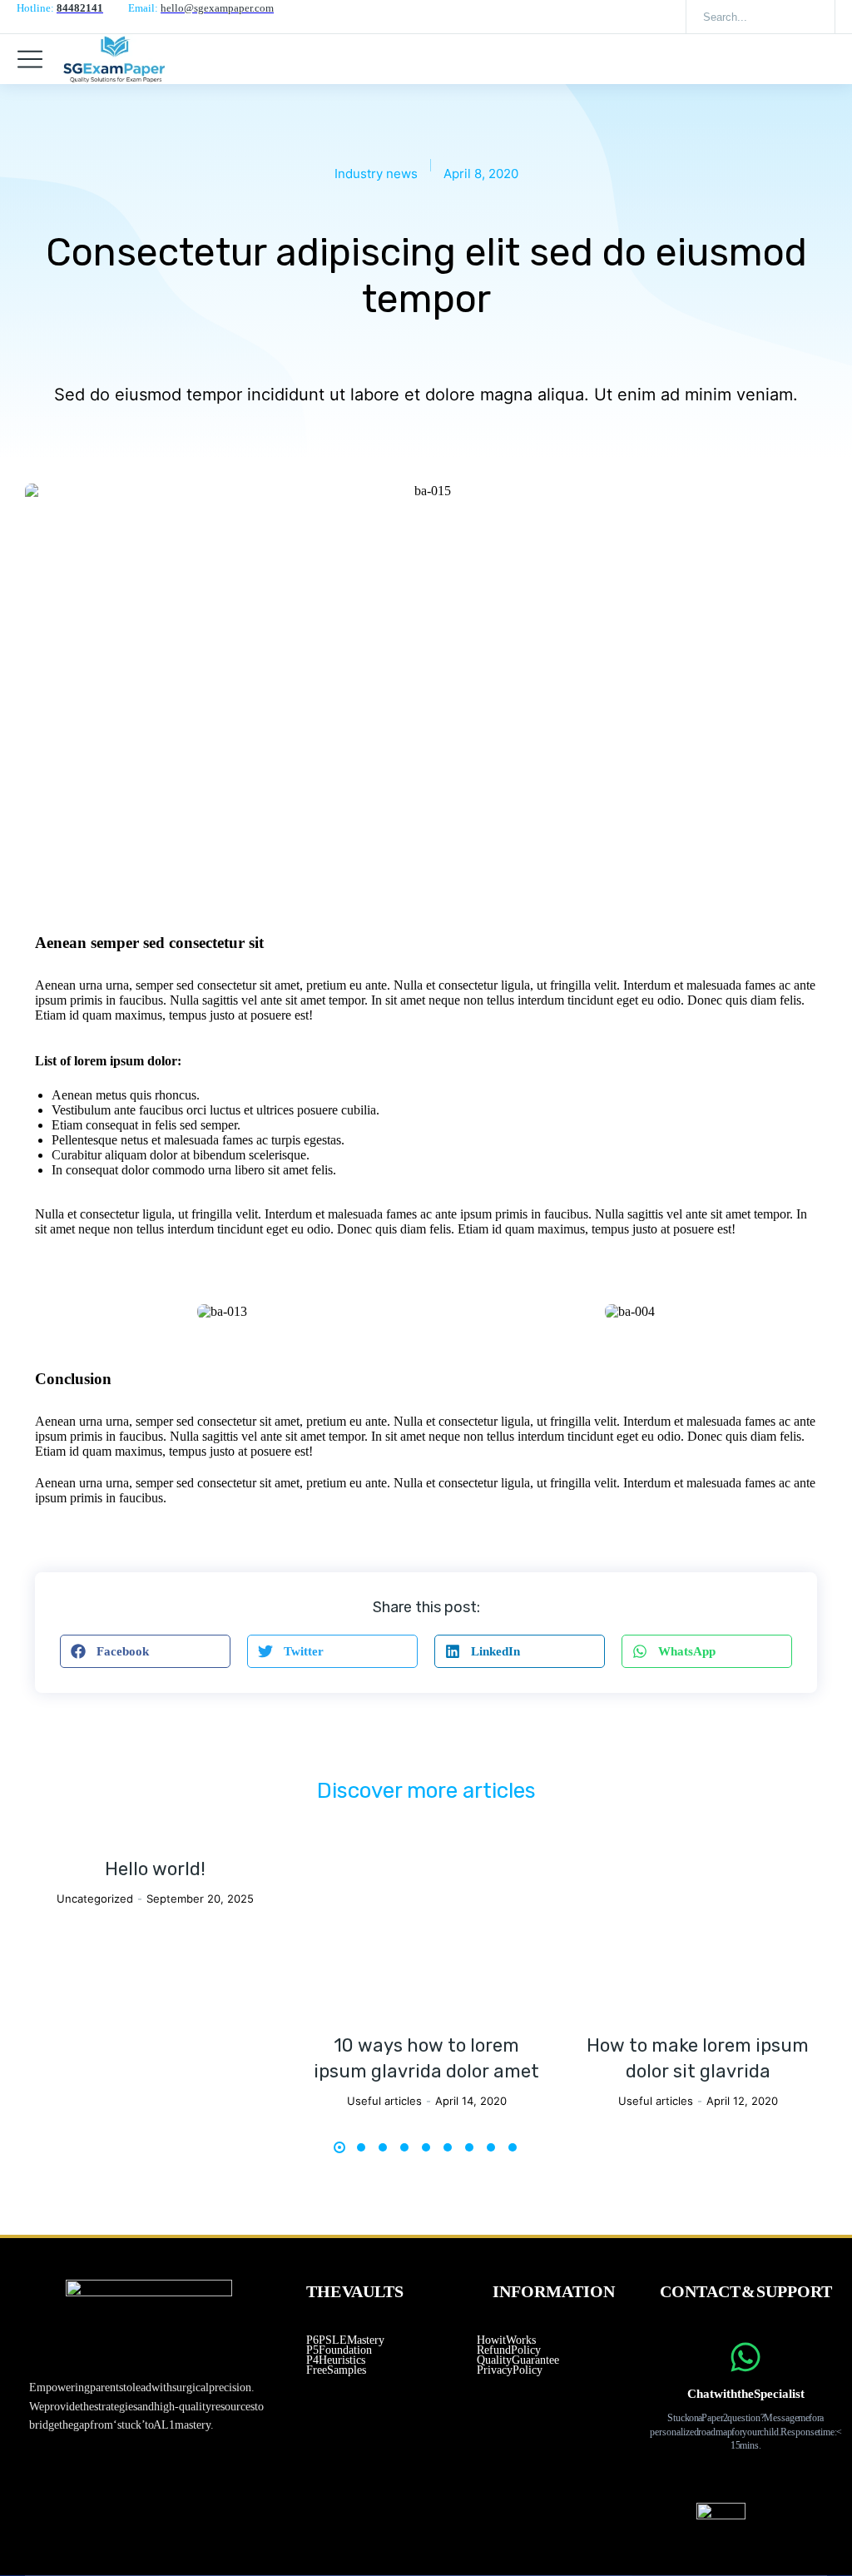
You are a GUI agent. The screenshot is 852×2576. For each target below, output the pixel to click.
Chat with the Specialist (746, 2394)
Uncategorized (95, 1898)
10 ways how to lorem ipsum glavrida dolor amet (426, 2058)
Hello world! (155, 1869)
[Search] (810, 17)
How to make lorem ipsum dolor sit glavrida (698, 2058)
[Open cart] (827, 59)
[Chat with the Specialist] (745, 2357)
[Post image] (426, 1935)
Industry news (376, 174)
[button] (145, 1651)
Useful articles (384, 2101)
